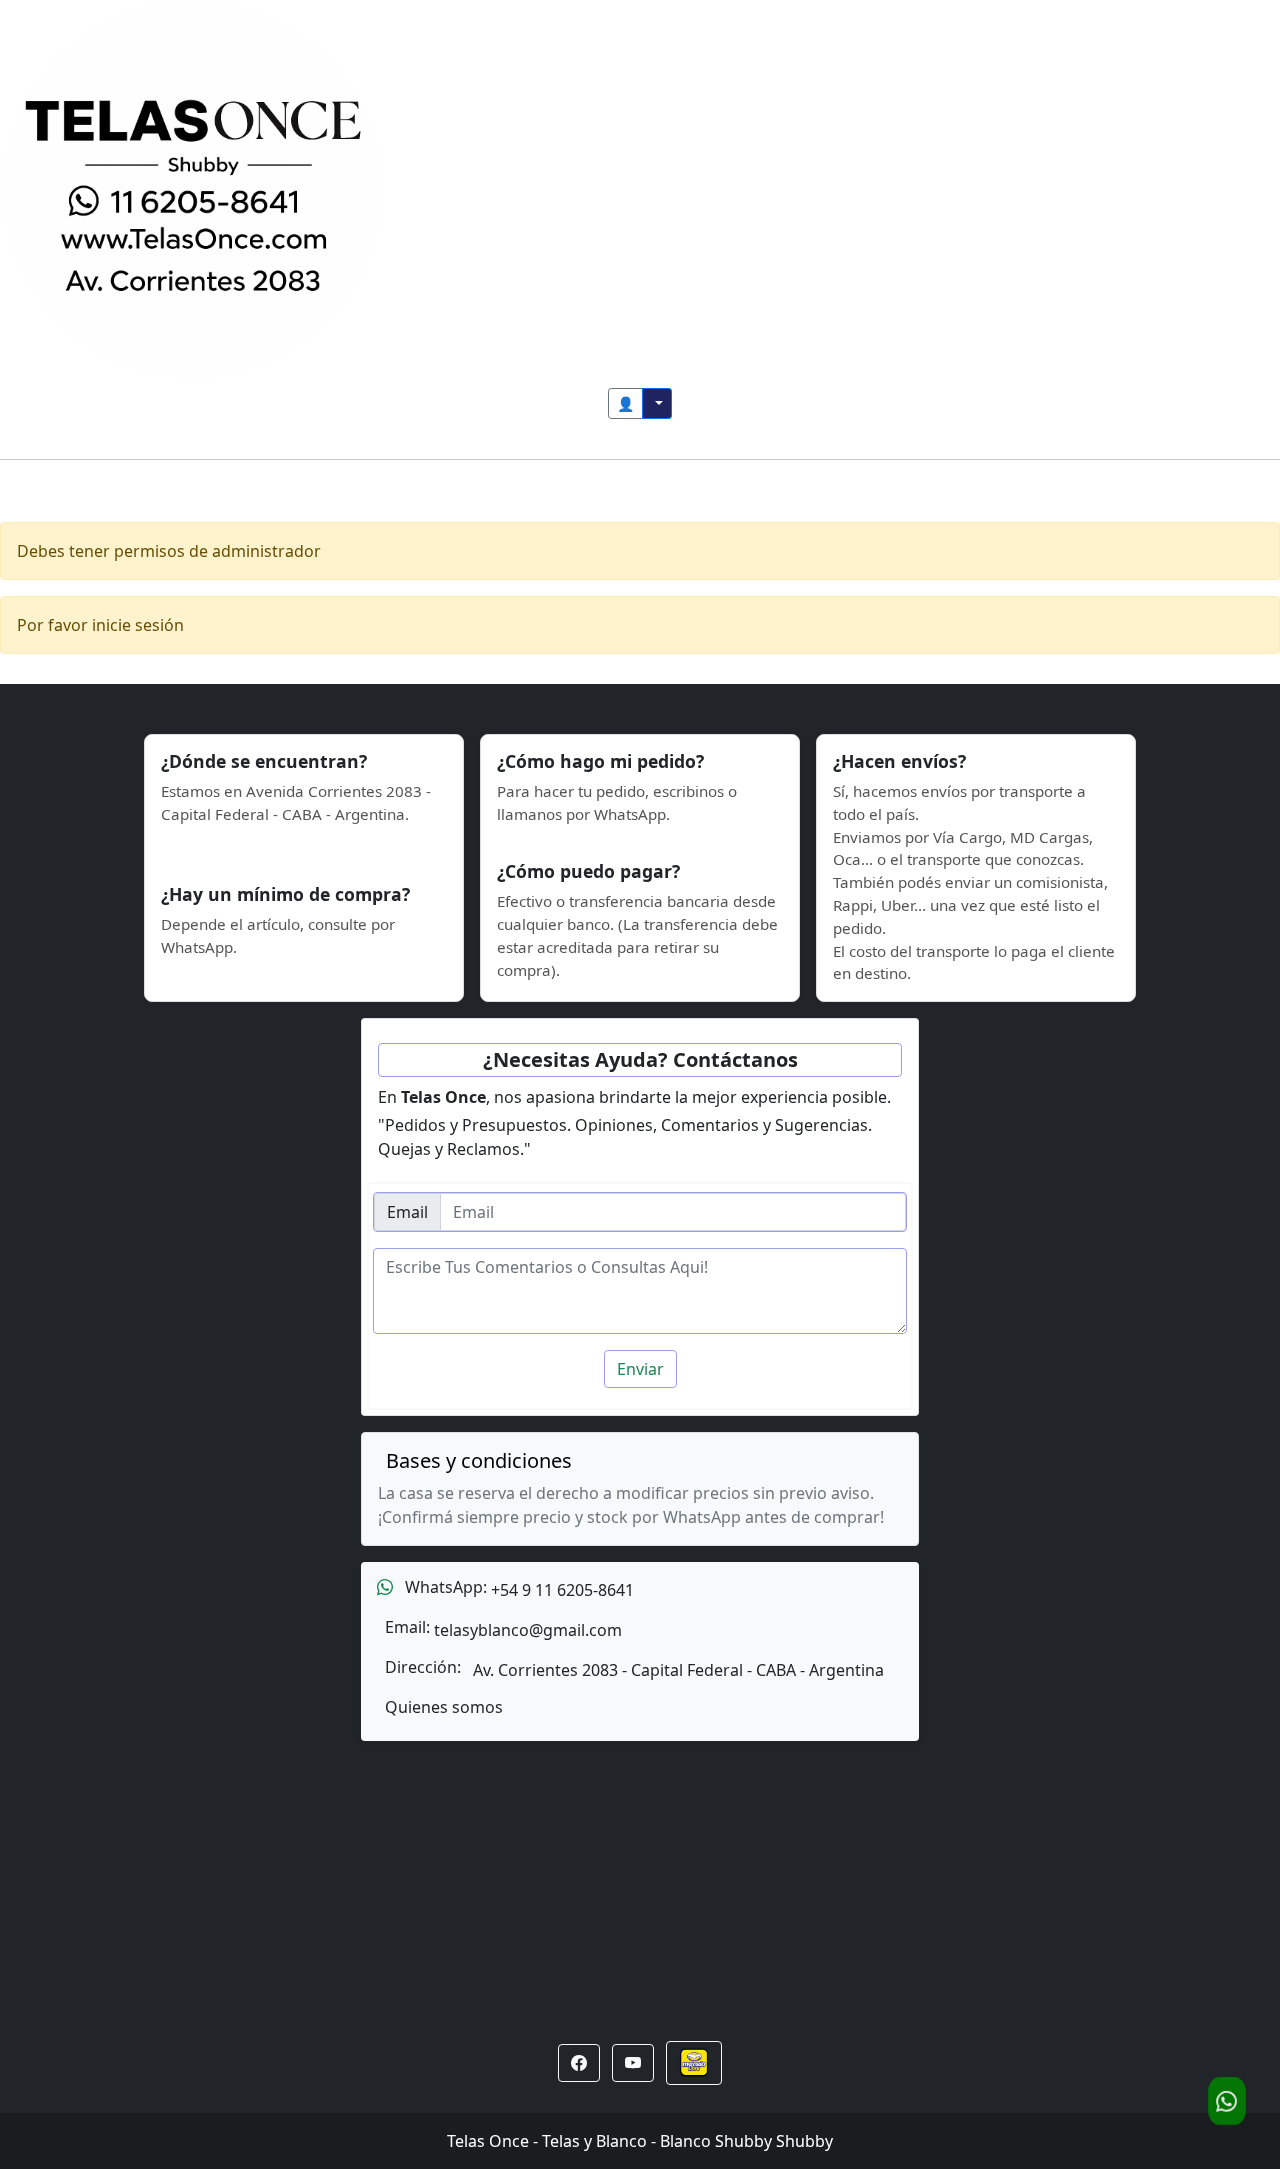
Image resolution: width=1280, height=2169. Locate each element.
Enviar (640, 1369)
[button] (579, 2063)
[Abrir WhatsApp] (1227, 2101)
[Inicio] (193, 187)
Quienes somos (444, 1707)
